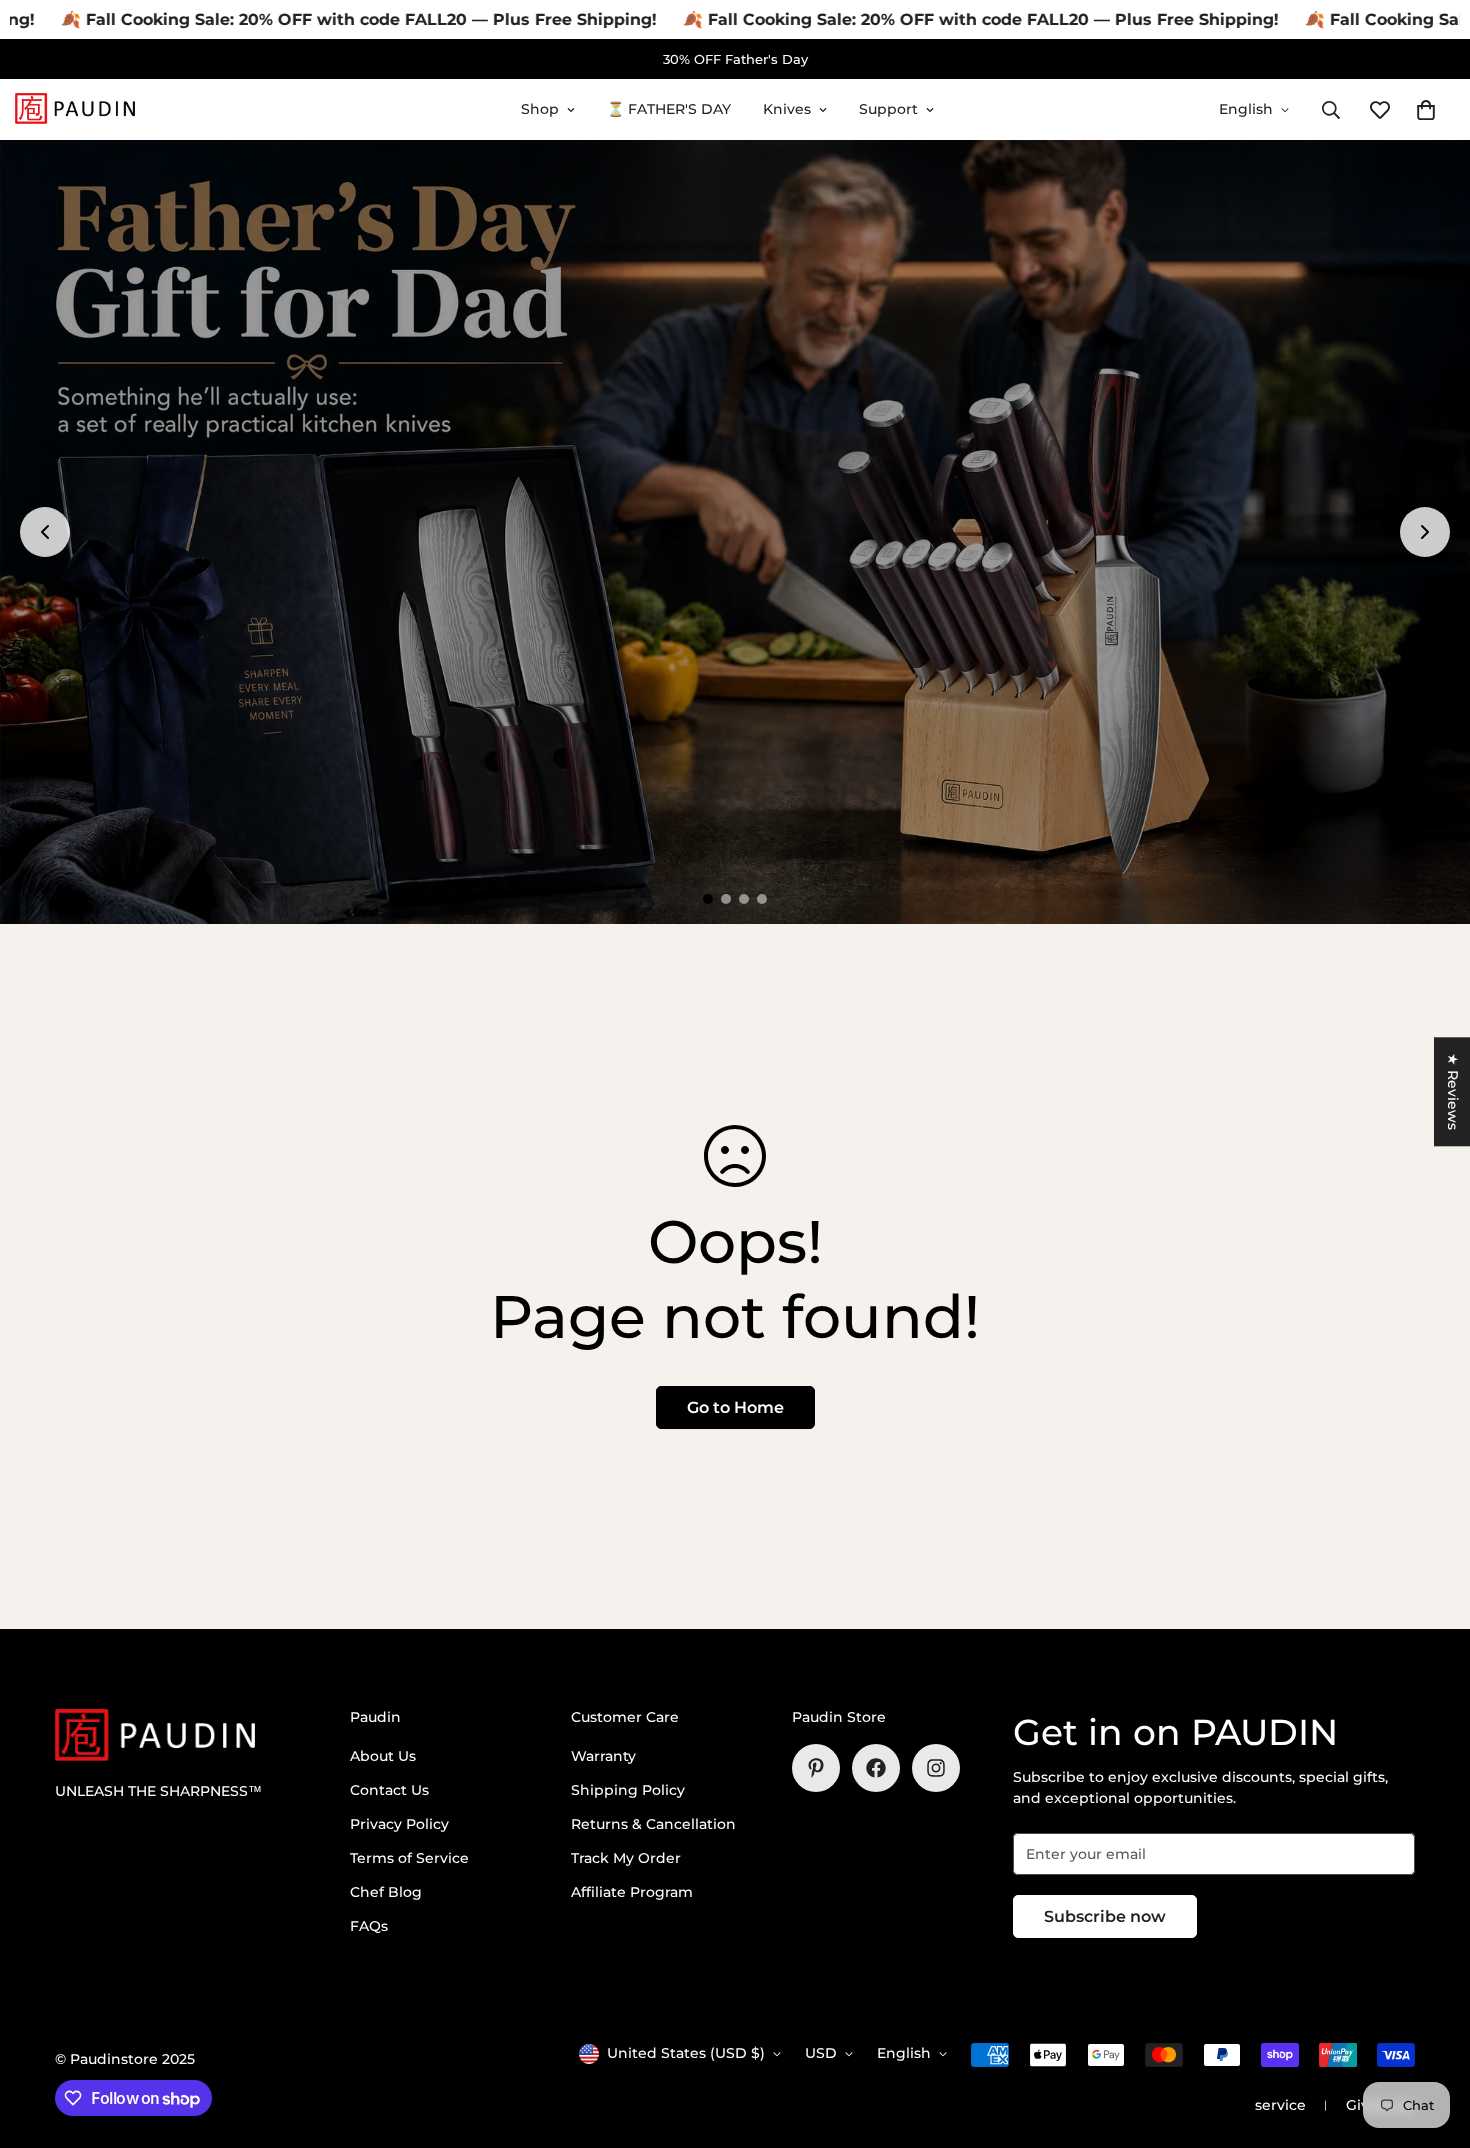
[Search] (1331, 110)
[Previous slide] (45, 532)
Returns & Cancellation (653, 1824)
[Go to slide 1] (708, 899)
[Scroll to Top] (1431, 2039)
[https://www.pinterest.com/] (816, 1768)
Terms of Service (409, 1858)
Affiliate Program (632, 1892)
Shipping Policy (628, 1790)
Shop (540, 109)
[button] (1426, 110)
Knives (787, 109)
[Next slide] (1425, 532)
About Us (383, 1756)
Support (888, 109)
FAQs (369, 1926)
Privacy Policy (399, 1824)
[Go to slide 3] (744, 899)
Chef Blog (386, 1892)
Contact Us (389, 1790)
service (1280, 2105)
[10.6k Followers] (936, 1768)
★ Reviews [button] (1453, 1091)
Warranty (603, 1756)
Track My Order (626, 1858)
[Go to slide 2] (726, 899)
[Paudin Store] (75, 109)
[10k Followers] (876, 1768)
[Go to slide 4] (762, 899)
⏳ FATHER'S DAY (669, 109)
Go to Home (735, 1407)
